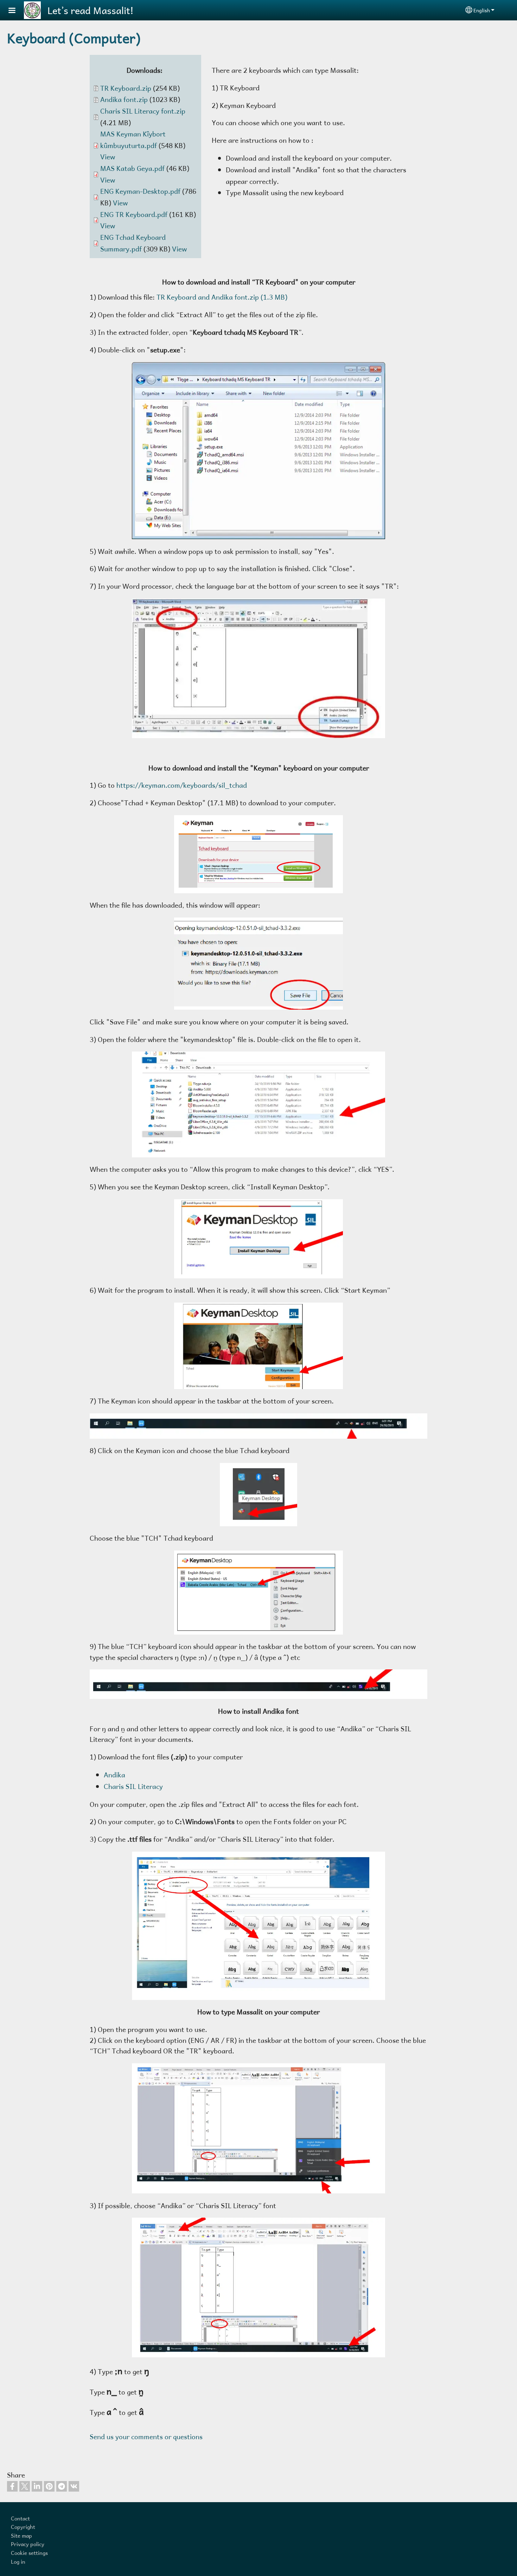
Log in (18, 2561)
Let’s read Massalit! (91, 10)
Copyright (23, 2527)
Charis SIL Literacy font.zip (143, 111)
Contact (20, 2518)
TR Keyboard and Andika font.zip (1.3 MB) (222, 297)
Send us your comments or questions (146, 2437)
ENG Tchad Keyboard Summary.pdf (133, 243)
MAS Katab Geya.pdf (132, 168)
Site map (21, 2535)
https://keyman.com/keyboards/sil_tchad (182, 785)
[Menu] (16, 11)
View (108, 157)
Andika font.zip (124, 99)
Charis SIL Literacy (133, 1786)
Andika (114, 1775)
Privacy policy (28, 2544)
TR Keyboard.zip (126, 88)
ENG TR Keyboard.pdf (134, 214)
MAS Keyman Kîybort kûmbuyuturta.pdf (133, 140)
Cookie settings (29, 2553)
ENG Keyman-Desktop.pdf (140, 191)
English (482, 10)
